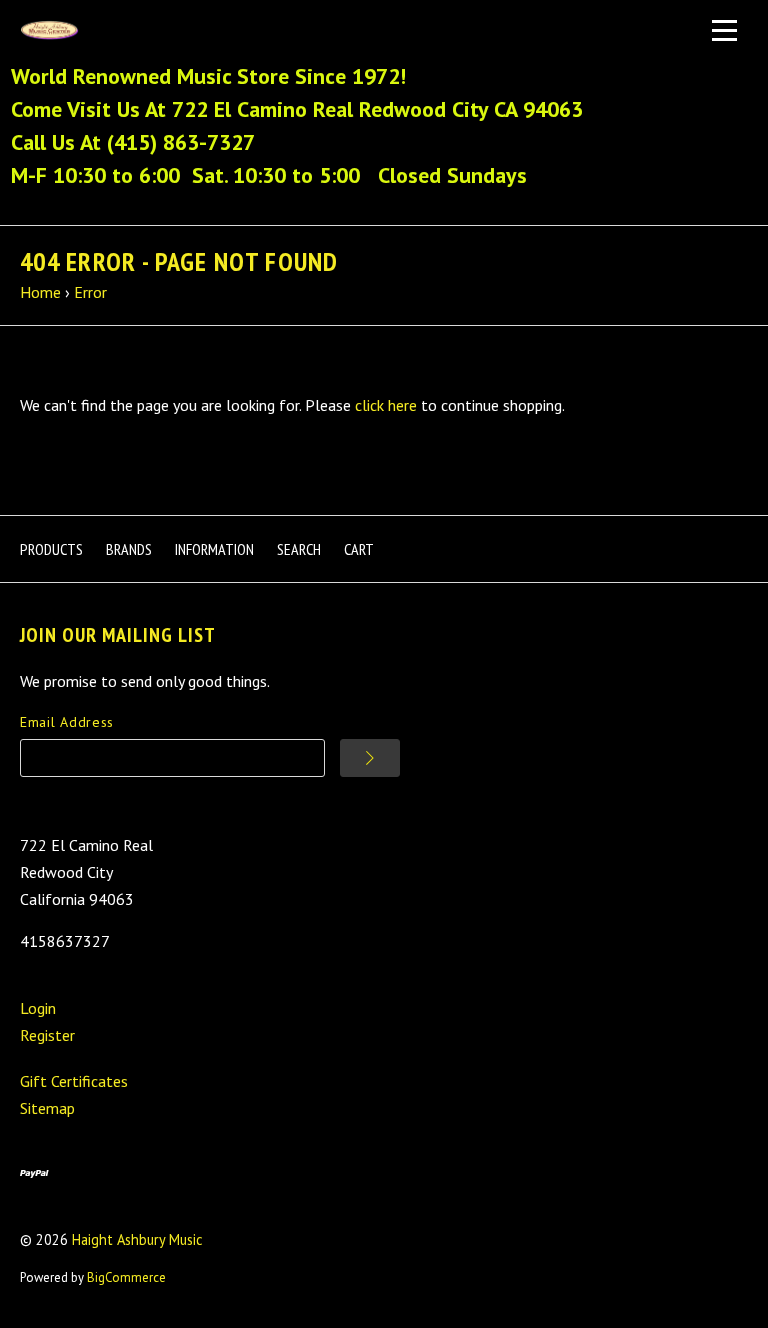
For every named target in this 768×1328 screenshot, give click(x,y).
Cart (359, 549)
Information (214, 549)
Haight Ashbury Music (137, 1239)
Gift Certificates (74, 1081)
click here (386, 405)
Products (51, 549)
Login (38, 1008)
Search (299, 549)
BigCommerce (126, 1277)
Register (47, 1035)
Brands (129, 549)
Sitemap (47, 1108)
